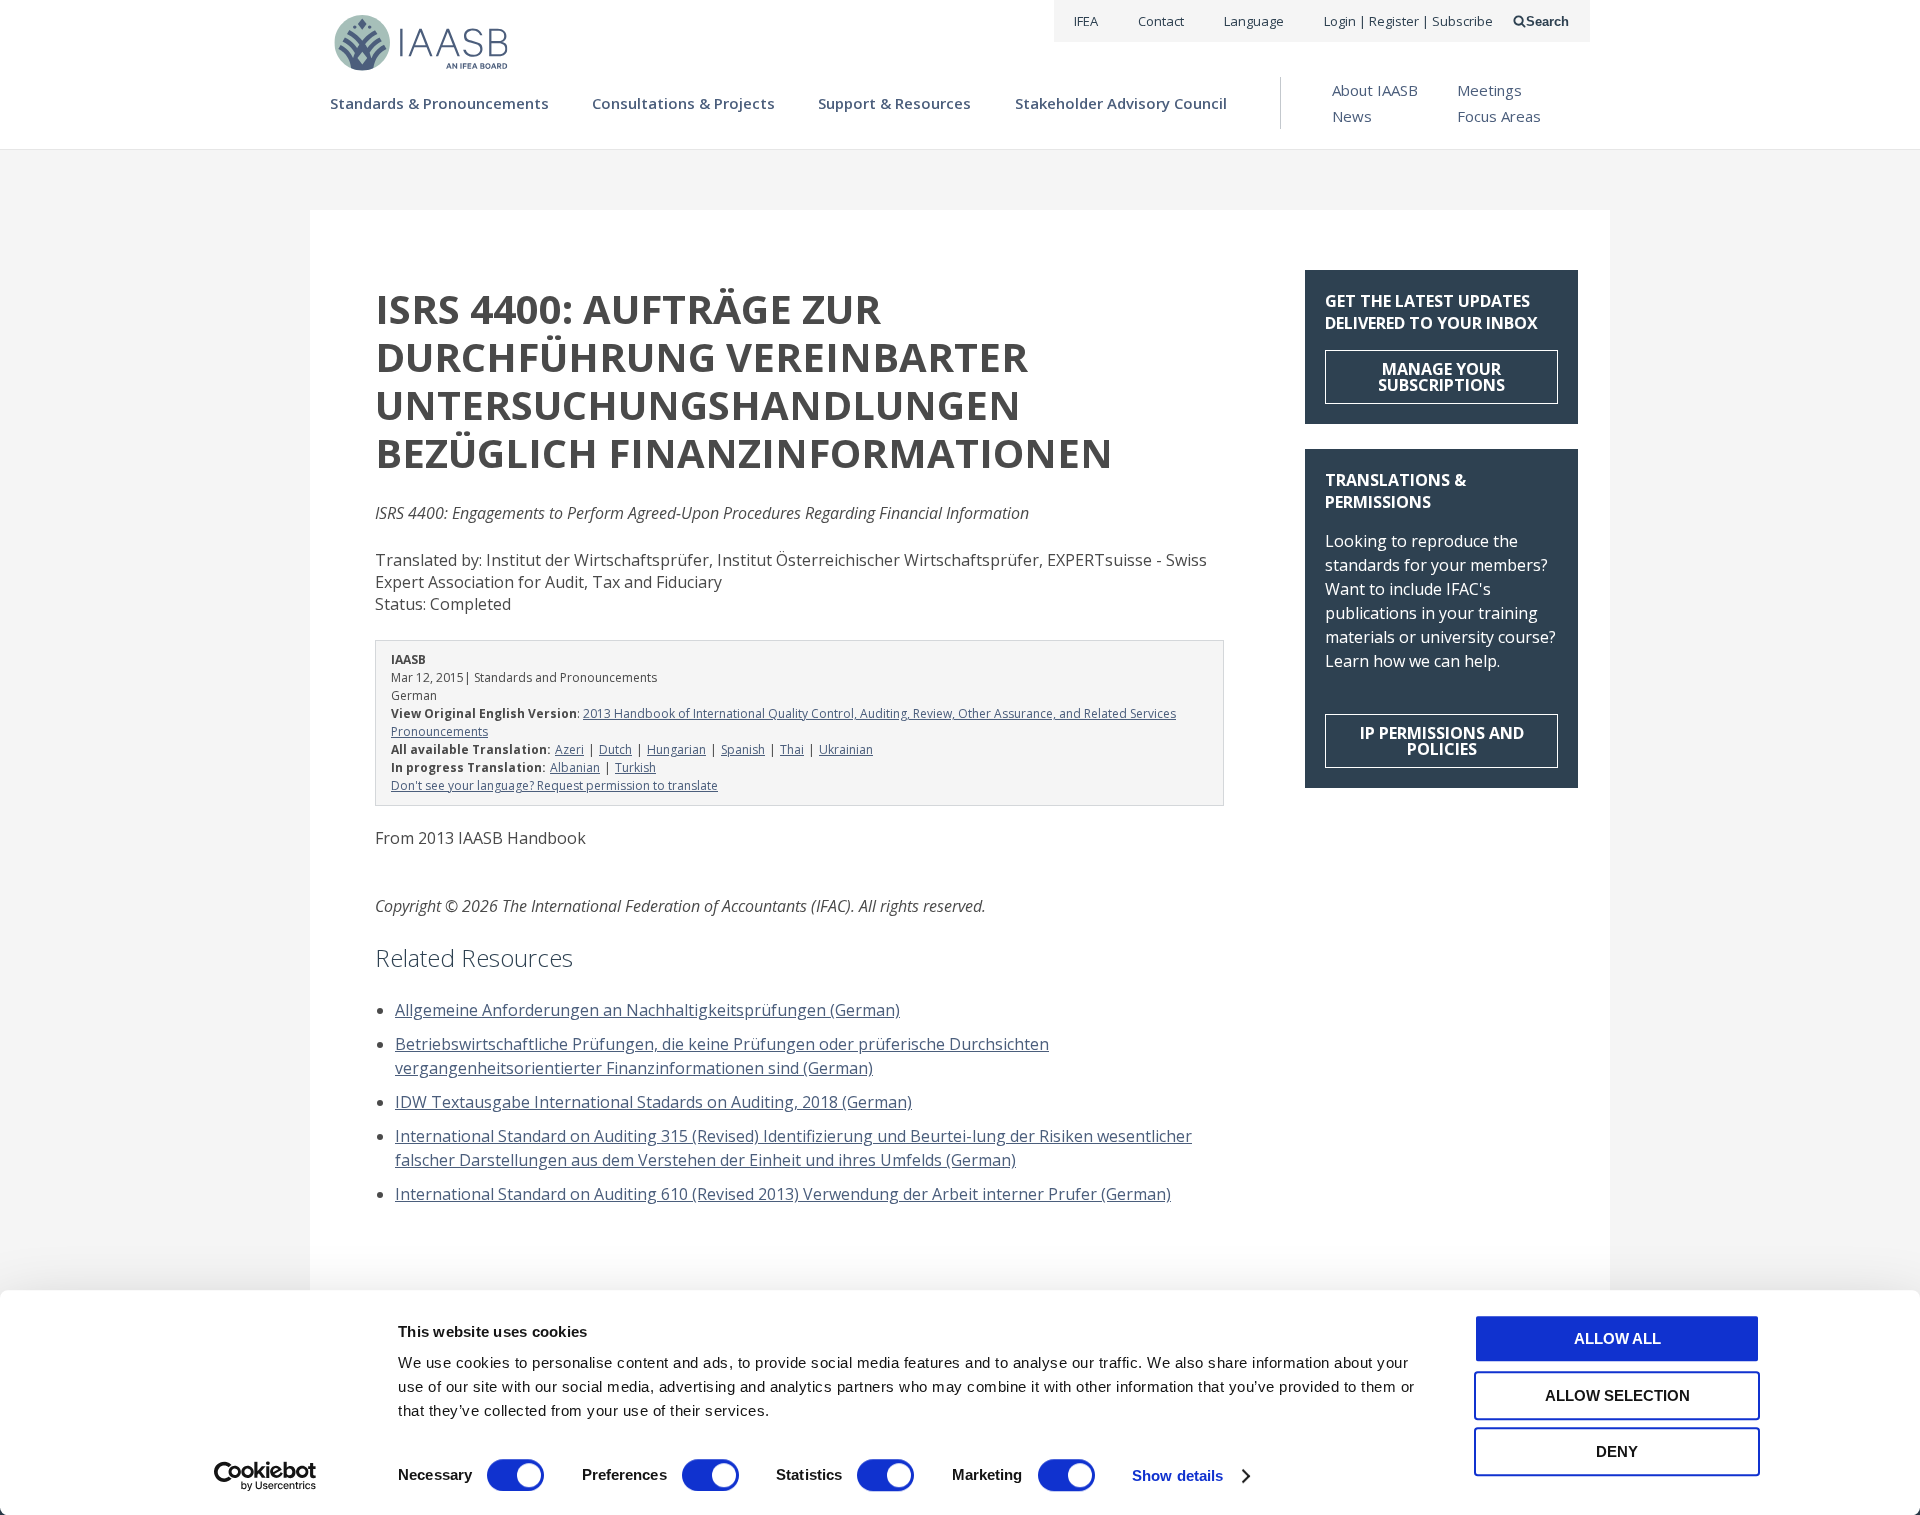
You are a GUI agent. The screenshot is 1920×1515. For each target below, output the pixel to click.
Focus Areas (1499, 116)
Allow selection (1617, 1395)
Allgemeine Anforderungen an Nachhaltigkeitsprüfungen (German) (647, 1010)
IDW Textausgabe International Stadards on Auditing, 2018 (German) (653, 1102)
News (1352, 116)
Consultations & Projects (683, 103)
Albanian (575, 767)
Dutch (615, 749)
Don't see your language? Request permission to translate (554, 785)
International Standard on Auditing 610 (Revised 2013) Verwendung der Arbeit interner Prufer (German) (783, 1194)
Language (1254, 21)
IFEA (1086, 21)
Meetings (1489, 90)
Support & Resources (894, 103)
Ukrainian (846, 749)
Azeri (569, 749)
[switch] (710, 1475)
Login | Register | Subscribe (1408, 21)
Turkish (635, 767)
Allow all (1617, 1338)
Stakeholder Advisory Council (1121, 103)
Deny (1617, 1451)
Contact (1161, 21)
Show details (1177, 1475)
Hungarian (676, 749)
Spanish (743, 749)
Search (1547, 21)
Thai (792, 749)
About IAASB (1375, 90)
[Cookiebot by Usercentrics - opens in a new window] (265, 1476)
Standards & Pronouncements (439, 103)
